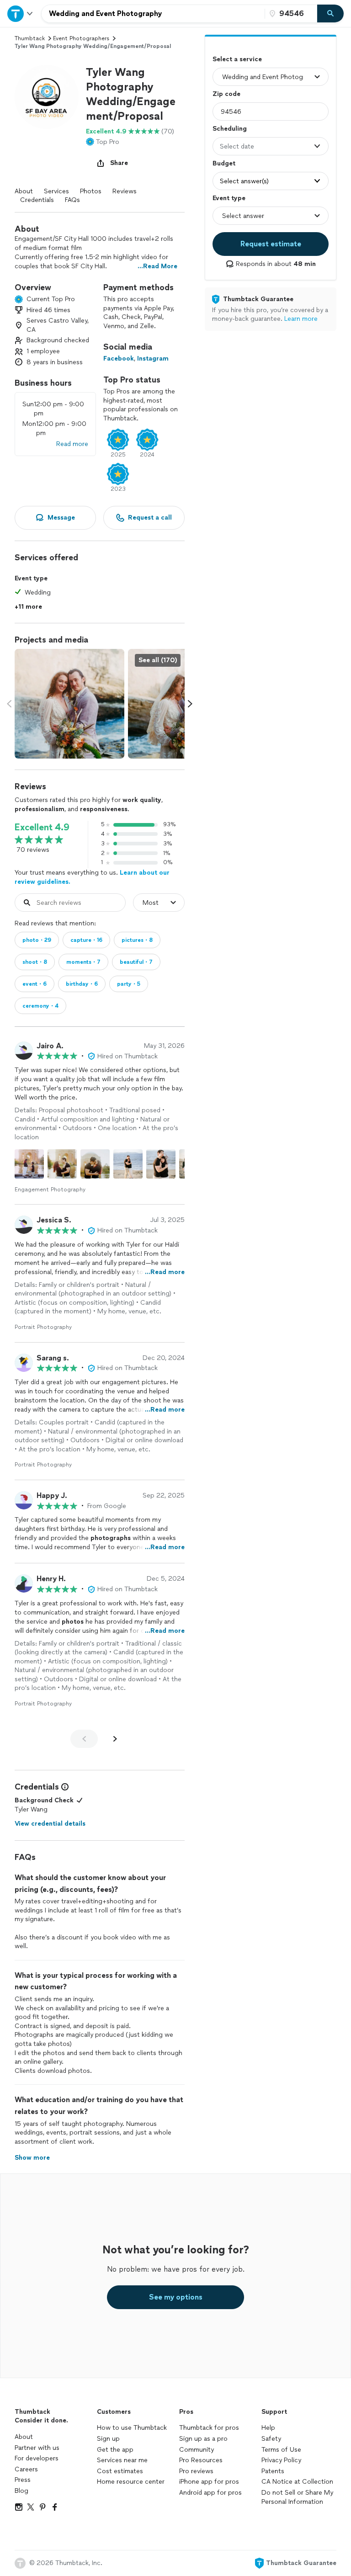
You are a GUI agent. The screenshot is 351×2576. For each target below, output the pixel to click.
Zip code (226, 94)
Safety (271, 2439)
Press (23, 2480)
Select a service (237, 59)
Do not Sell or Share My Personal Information (297, 2497)
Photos (91, 191)
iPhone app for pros (209, 2482)
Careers (26, 2469)
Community (197, 2450)
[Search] (330, 14)
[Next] (115, 1739)
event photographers (81, 38)
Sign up (108, 2439)
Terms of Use (281, 2450)
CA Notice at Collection (297, 2482)
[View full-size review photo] (29, 1164)
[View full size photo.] (69, 704)
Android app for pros (210, 2493)
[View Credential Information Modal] (64, 1787)
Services (56, 191)
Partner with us (37, 2448)
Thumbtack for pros (209, 2428)
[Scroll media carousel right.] (190, 704)
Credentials (37, 200)
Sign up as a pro (203, 2439)
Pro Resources (201, 2460)
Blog (21, 2491)
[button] (47, 97)
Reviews (125, 191)
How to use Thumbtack (132, 2428)
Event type (229, 198)
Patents (273, 2471)
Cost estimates (120, 2471)
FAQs (72, 200)
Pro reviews (196, 2471)
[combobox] (153, 14)
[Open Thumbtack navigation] (21, 13)
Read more (72, 444)
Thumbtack (30, 38)
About (24, 191)
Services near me (122, 2460)
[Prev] (84, 1739)
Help (268, 2428)
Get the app (115, 2450)
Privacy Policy (281, 2460)
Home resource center (131, 2482)
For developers (37, 2458)
